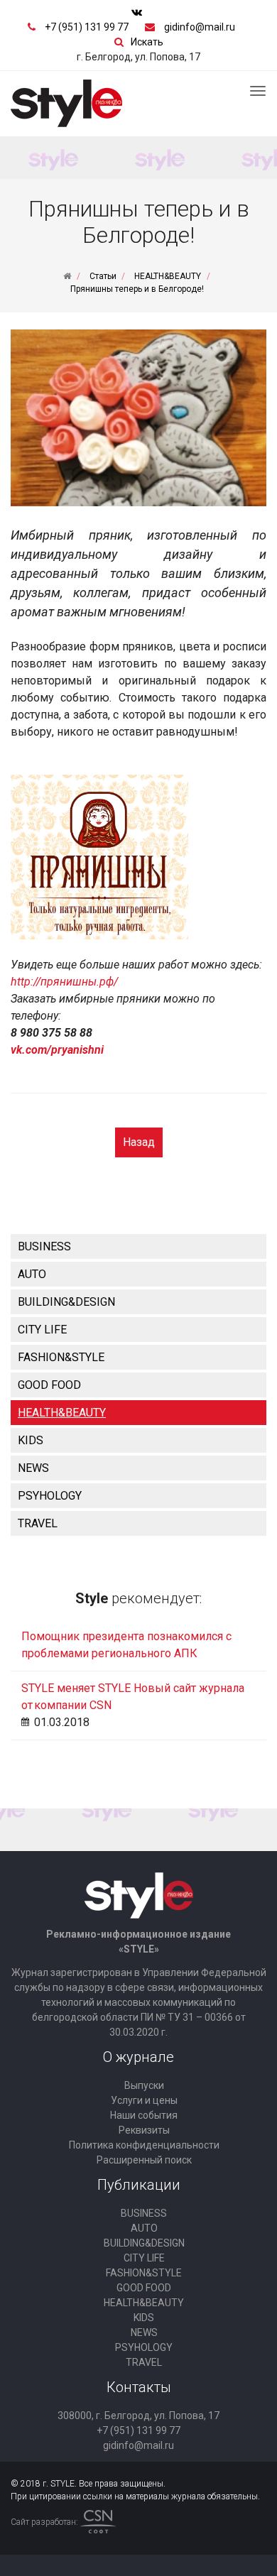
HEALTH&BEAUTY (62, 1413)
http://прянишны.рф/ (64, 982)
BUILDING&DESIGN (66, 1302)
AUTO (32, 1274)
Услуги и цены (144, 2100)
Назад (139, 1142)
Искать (147, 42)
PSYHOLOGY (50, 1496)
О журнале (138, 2057)
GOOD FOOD (49, 1385)
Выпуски (144, 2085)
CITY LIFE (42, 1330)
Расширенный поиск (144, 2160)
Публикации (139, 2185)
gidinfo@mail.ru (200, 27)
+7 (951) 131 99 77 (87, 27)
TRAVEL (38, 1523)
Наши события (144, 2115)
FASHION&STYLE (61, 1357)
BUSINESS (44, 1246)
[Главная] (67, 276)
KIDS (31, 1440)
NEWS (33, 1468)
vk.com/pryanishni (57, 1050)
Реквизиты (144, 2130)
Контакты (139, 2387)
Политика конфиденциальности (144, 2145)
